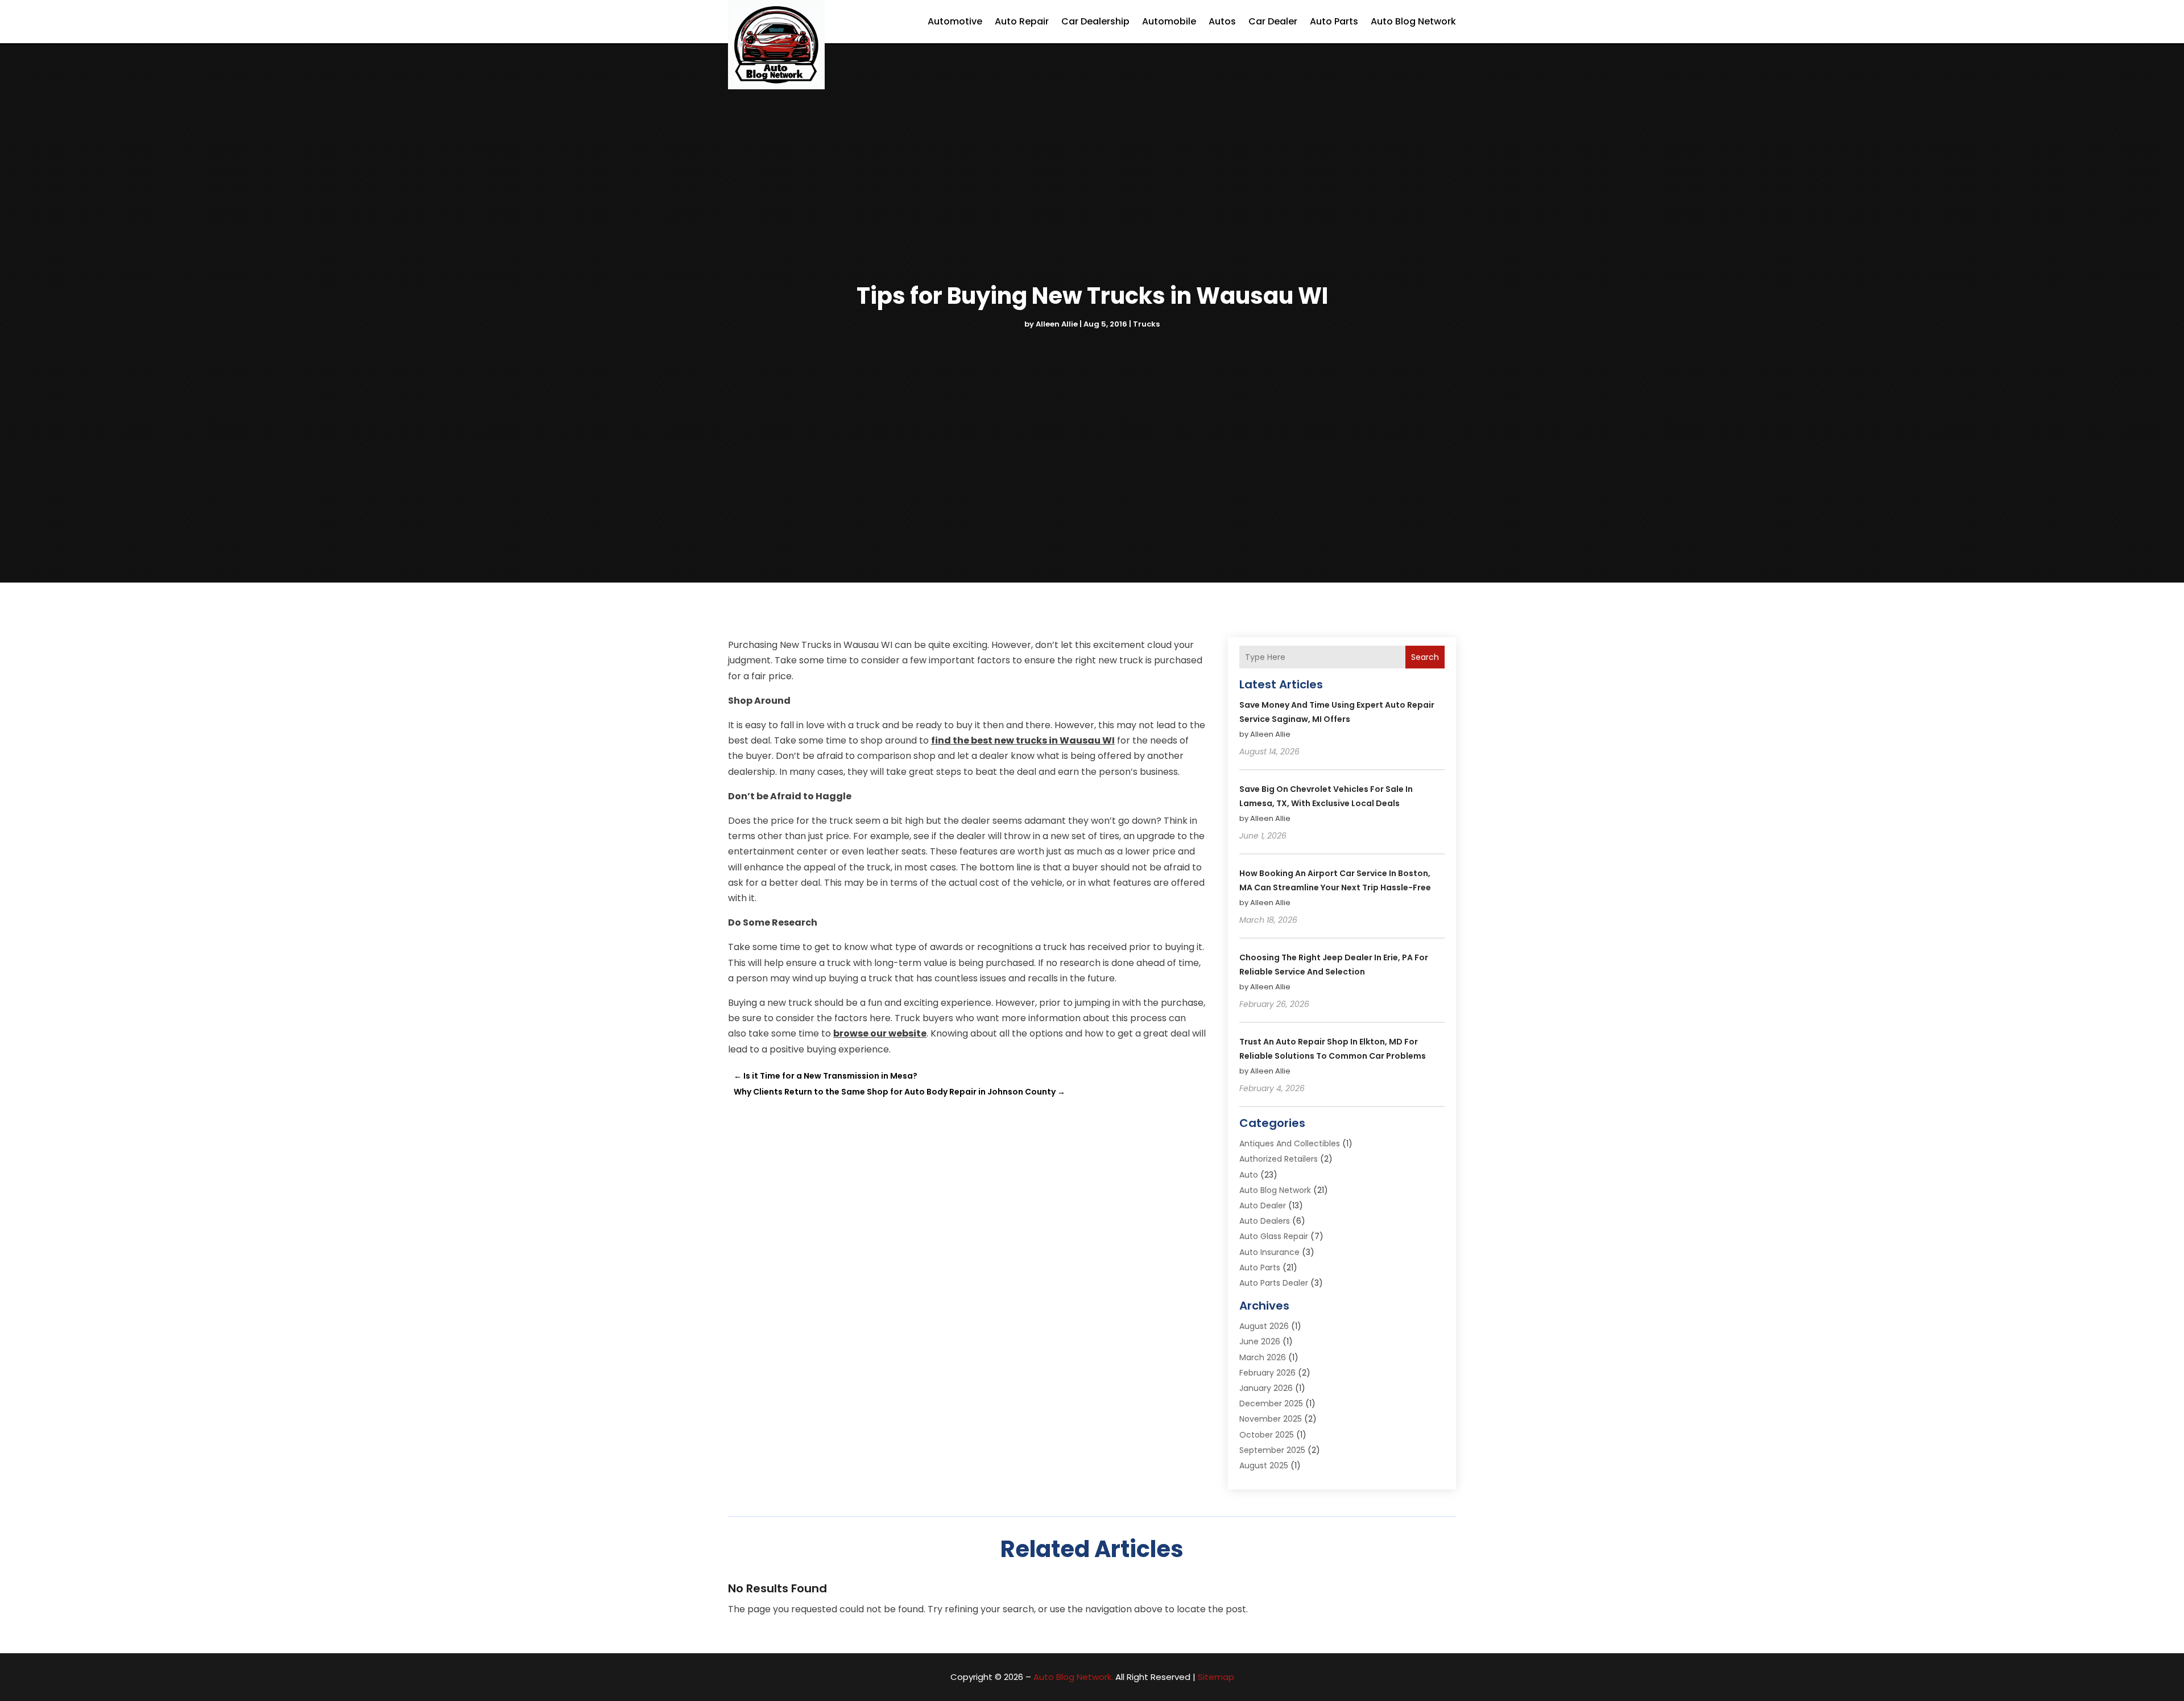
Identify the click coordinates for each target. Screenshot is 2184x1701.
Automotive (955, 21)
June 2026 (1260, 1341)
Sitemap (1216, 1677)
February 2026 (1267, 1373)
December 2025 (1271, 1403)
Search (1425, 657)
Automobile (1169, 21)
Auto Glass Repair (1274, 1236)
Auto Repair (1022, 21)
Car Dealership (1095, 21)
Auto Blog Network (1413, 21)
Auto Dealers (1265, 1221)
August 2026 (1264, 1326)
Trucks (1146, 324)
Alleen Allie (1057, 324)
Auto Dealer (1263, 1205)
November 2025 (1271, 1419)
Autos (1222, 21)
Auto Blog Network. (1073, 1677)
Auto (1249, 1175)
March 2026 (1263, 1357)
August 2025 (1264, 1465)
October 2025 (1267, 1435)
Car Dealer (1273, 21)
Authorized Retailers (1279, 1159)
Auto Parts (1334, 21)
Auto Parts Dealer (1274, 1283)
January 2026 (1266, 1388)
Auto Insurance (1269, 1252)
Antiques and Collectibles (1290, 1143)
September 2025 (1272, 1450)
